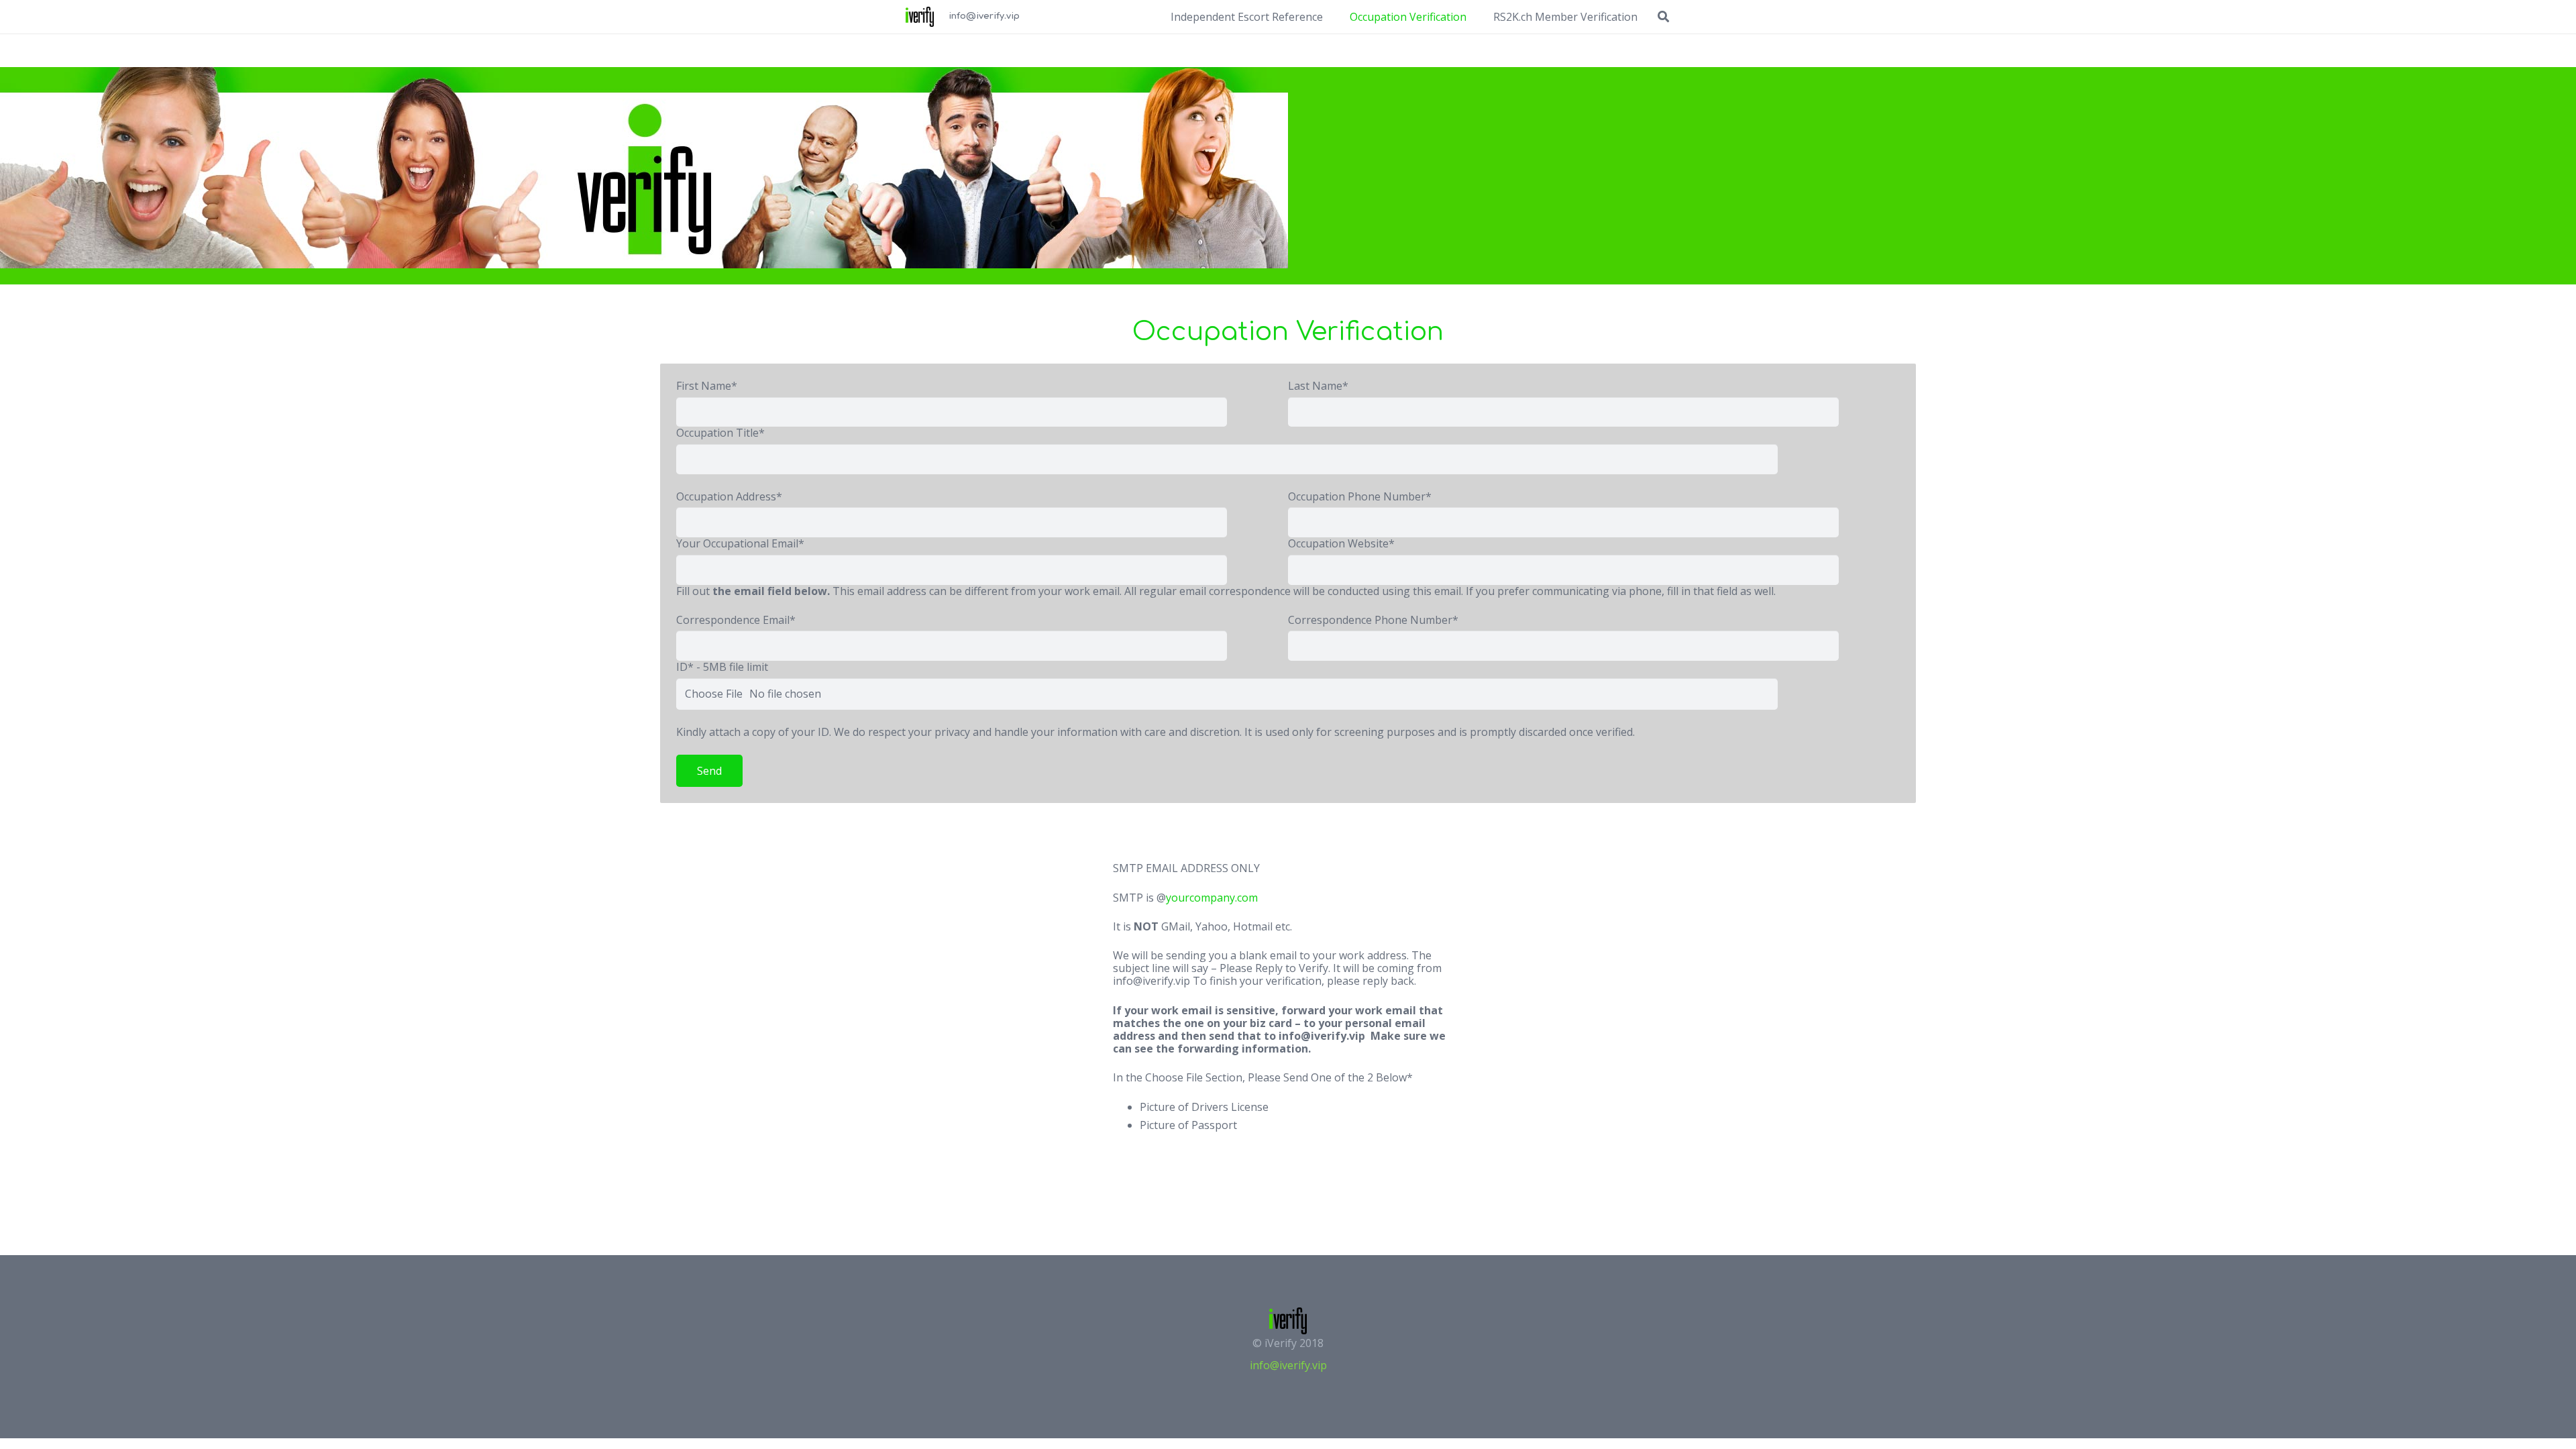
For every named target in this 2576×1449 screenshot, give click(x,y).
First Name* (707, 386)
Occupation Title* (720, 433)
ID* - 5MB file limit (722, 667)
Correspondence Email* (736, 620)
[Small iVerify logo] (920, 17)
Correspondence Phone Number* (1373, 620)
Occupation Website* (1341, 543)
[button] (1663, 17)
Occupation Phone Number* (1360, 496)
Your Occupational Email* (740, 543)
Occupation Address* (729, 496)
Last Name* (1318, 386)
